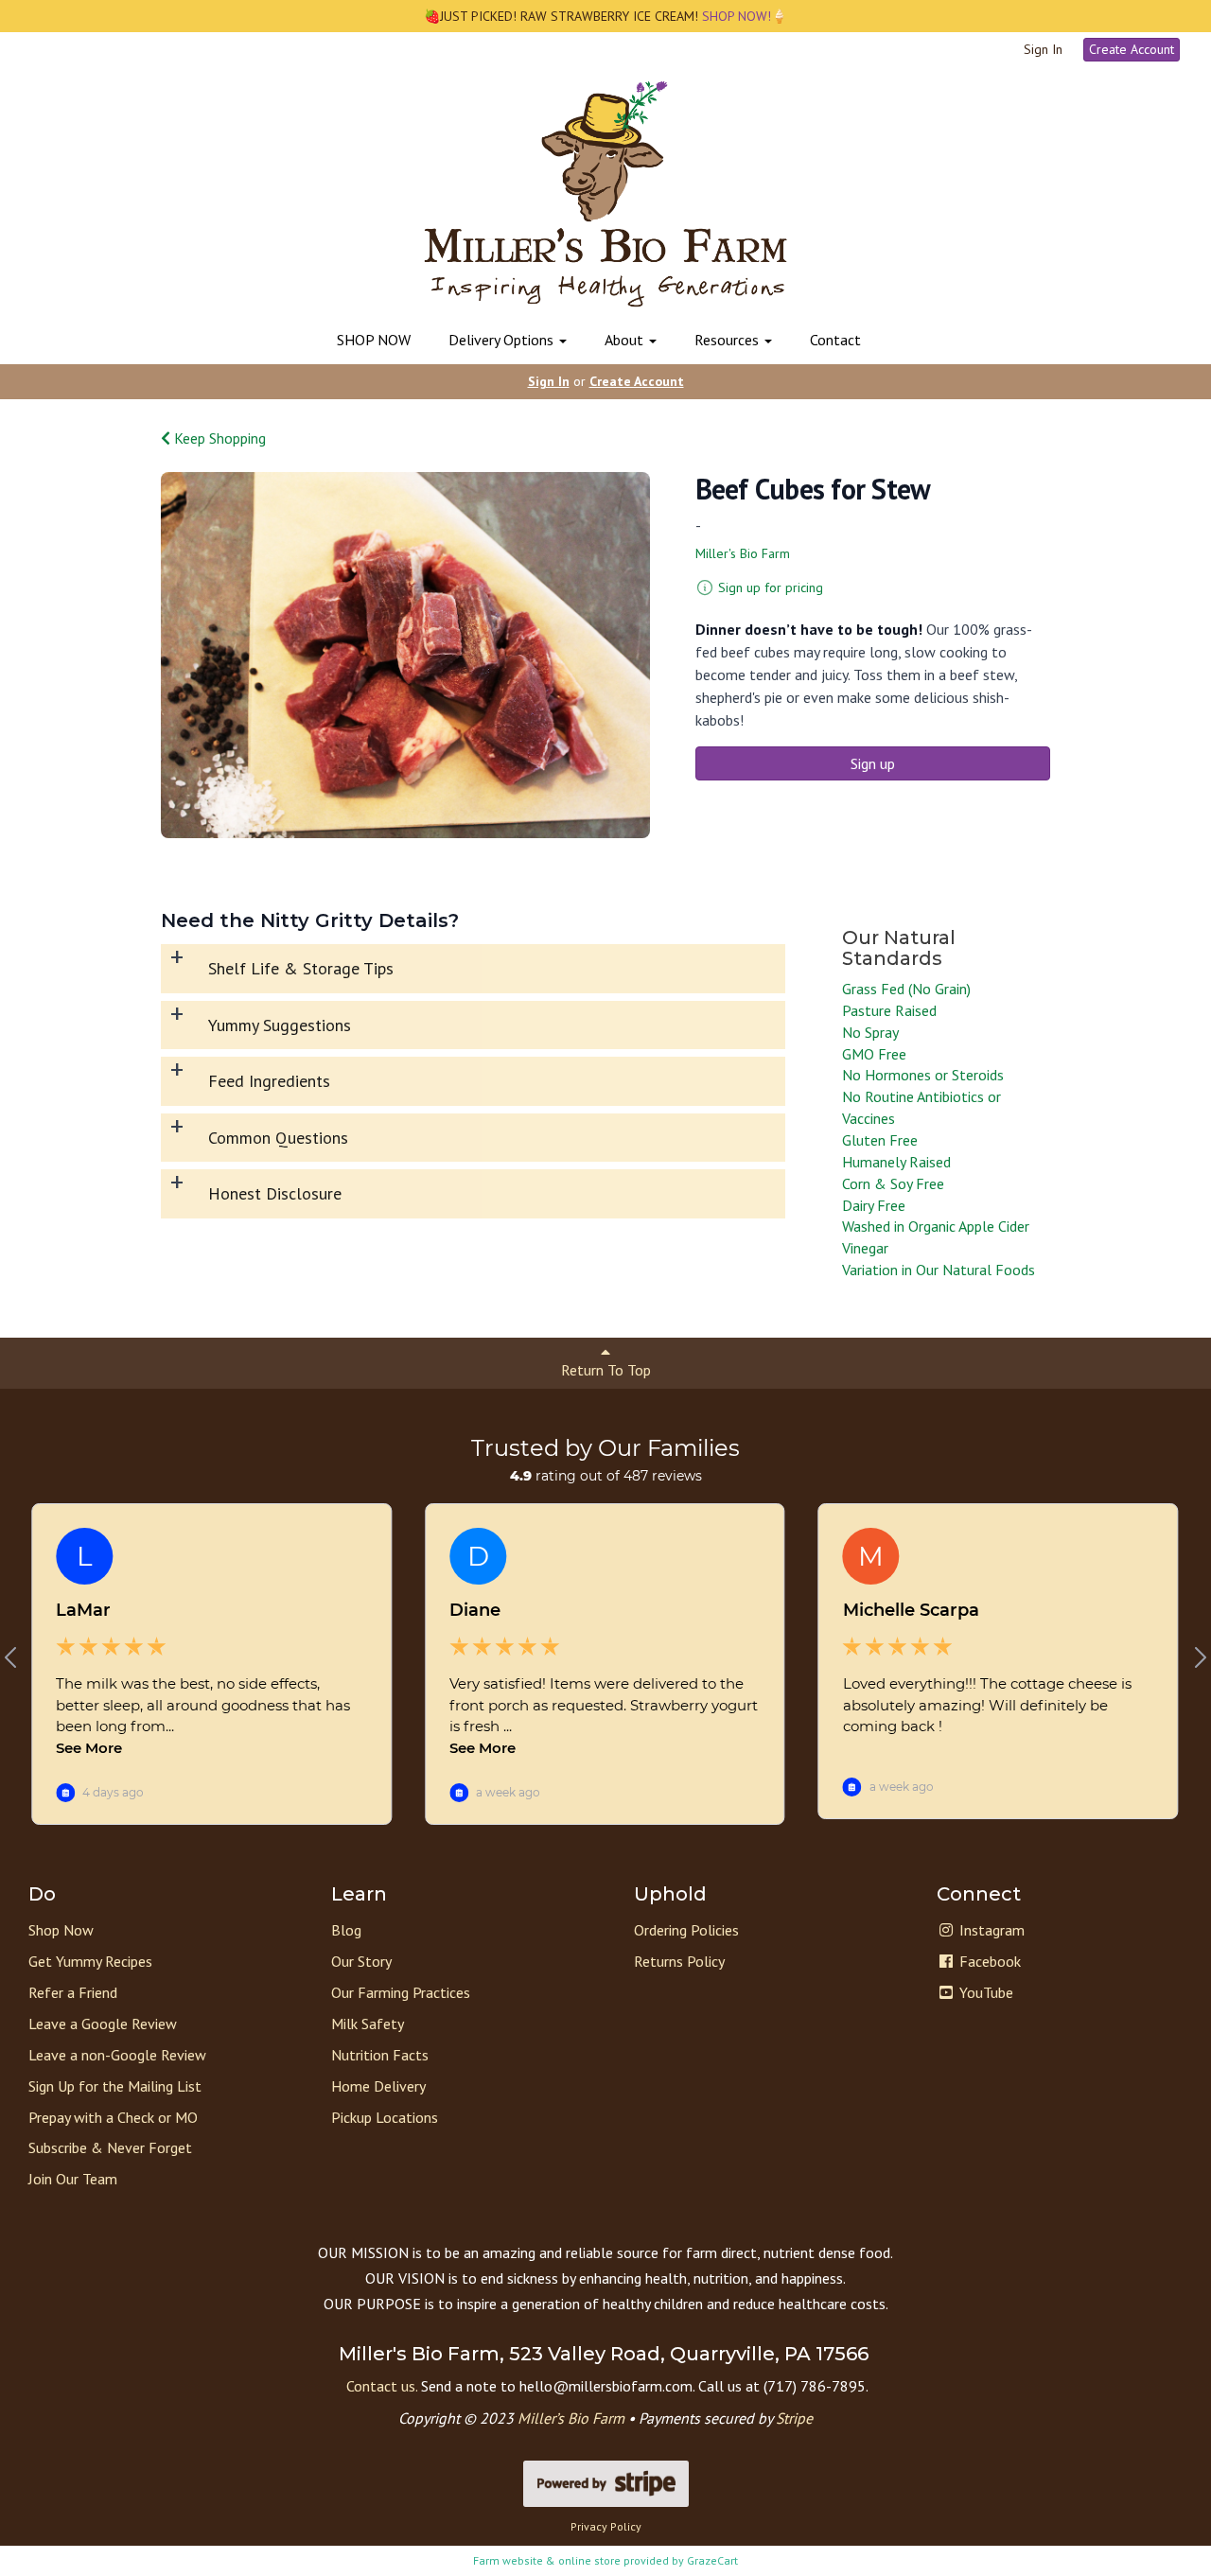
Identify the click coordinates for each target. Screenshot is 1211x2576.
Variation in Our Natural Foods (939, 1270)
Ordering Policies (686, 1930)
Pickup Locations (385, 2117)
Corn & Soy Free (893, 1183)
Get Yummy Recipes (90, 1961)
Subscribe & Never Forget (110, 2147)
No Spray (870, 1032)
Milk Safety (368, 2024)
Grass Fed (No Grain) (906, 989)
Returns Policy (679, 1961)
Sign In (1043, 49)
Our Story (361, 1961)
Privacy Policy (606, 2526)
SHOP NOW (374, 340)
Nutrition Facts (380, 2055)
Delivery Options (503, 340)
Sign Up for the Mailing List (115, 2086)
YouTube (984, 1992)
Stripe (794, 2418)
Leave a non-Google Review (117, 2055)
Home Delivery (378, 2086)
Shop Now (61, 1930)
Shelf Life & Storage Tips (301, 968)
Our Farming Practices (401, 1992)
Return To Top (606, 1370)
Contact (835, 340)
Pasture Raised (889, 1010)
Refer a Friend (73, 1992)
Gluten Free (880, 1140)
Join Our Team (73, 2179)
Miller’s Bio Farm (571, 2418)
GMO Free (874, 1054)
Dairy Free (874, 1205)
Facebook (988, 1961)
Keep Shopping (218, 438)
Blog (346, 1930)
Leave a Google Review (103, 2024)
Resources (728, 340)
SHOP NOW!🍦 (743, 16)
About (626, 340)
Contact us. (382, 2386)
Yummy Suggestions (280, 1025)
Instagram (990, 1930)
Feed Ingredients (269, 1081)
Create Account (1132, 49)
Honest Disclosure (275, 1193)
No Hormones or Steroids (923, 1075)
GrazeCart (712, 2560)
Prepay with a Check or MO (113, 2117)
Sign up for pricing (771, 587)
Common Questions (278, 1138)
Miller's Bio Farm (743, 553)
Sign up (873, 763)
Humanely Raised (896, 1162)
